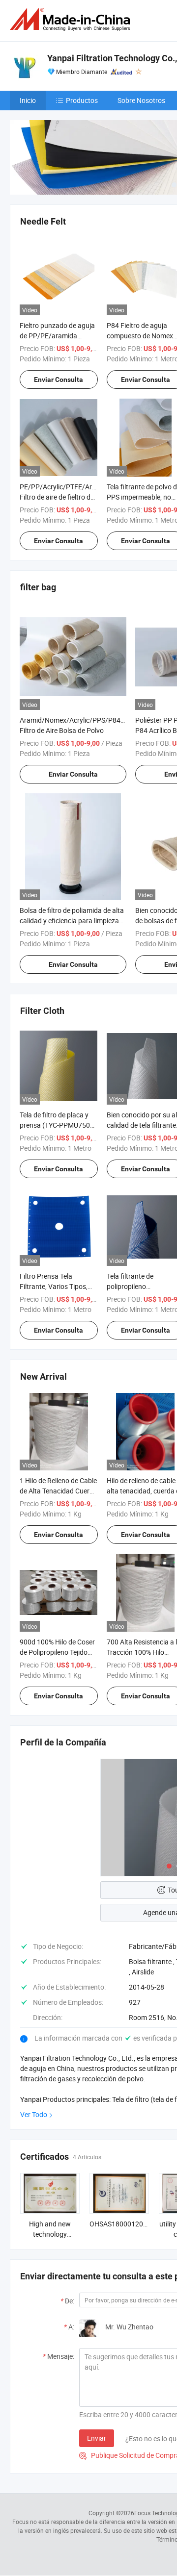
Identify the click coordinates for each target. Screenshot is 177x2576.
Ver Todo (34, 2114)
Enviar (97, 2438)
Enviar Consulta (59, 379)
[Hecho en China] (72, 19)
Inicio (28, 100)
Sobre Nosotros (141, 100)
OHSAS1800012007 (120, 2224)
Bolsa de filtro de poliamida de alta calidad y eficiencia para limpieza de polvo (72, 921)
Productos (82, 100)
